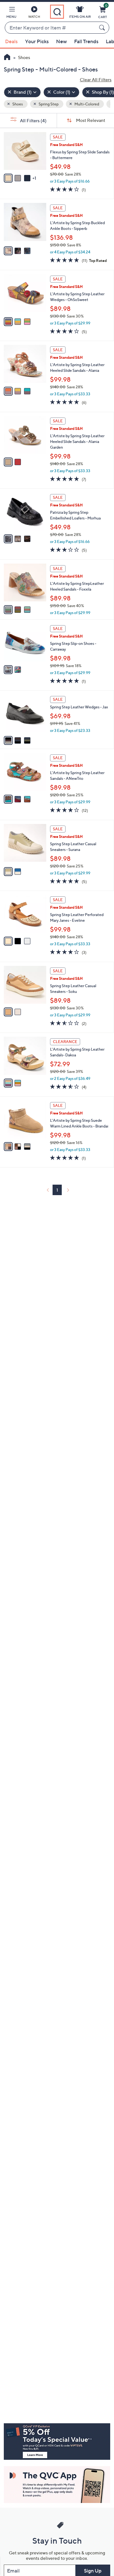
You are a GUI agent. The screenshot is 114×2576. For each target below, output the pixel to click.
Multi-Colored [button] (86, 104)
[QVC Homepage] (7, 58)
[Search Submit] (103, 28)
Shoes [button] (17, 104)
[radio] (8, 178)
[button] (11, 13)
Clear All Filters (96, 80)
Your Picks (37, 41)
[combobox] (51, 28)
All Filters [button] (33, 120)
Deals (11, 41)
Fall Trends (86, 41)
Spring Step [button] (48, 104)
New (61, 41)
